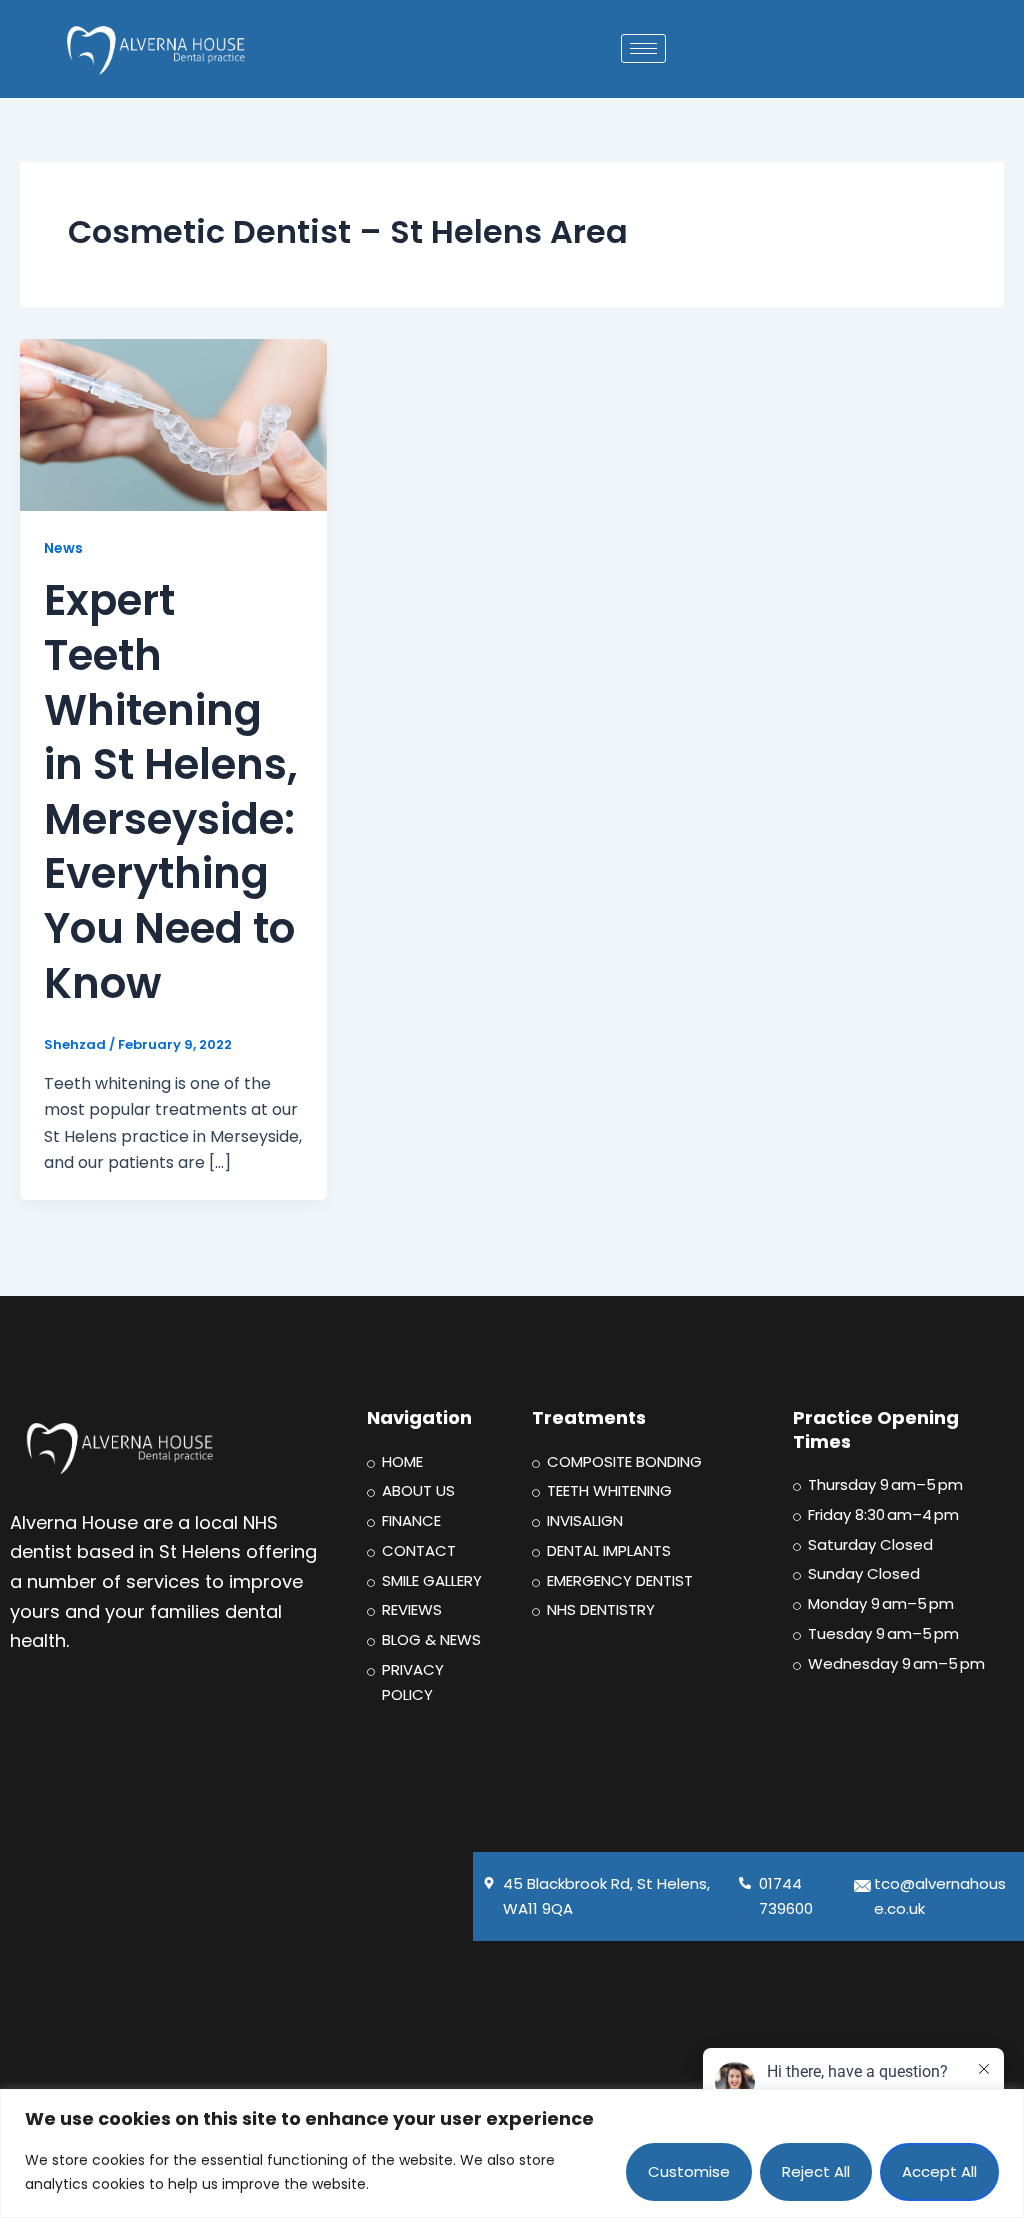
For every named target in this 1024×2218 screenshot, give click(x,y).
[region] (512, 2153)
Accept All (939, 2171)
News (63, 548)
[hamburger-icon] (643, 48)
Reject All (816, 2171)
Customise (689, 2171)
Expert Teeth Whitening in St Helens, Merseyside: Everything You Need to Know (171, 791)
